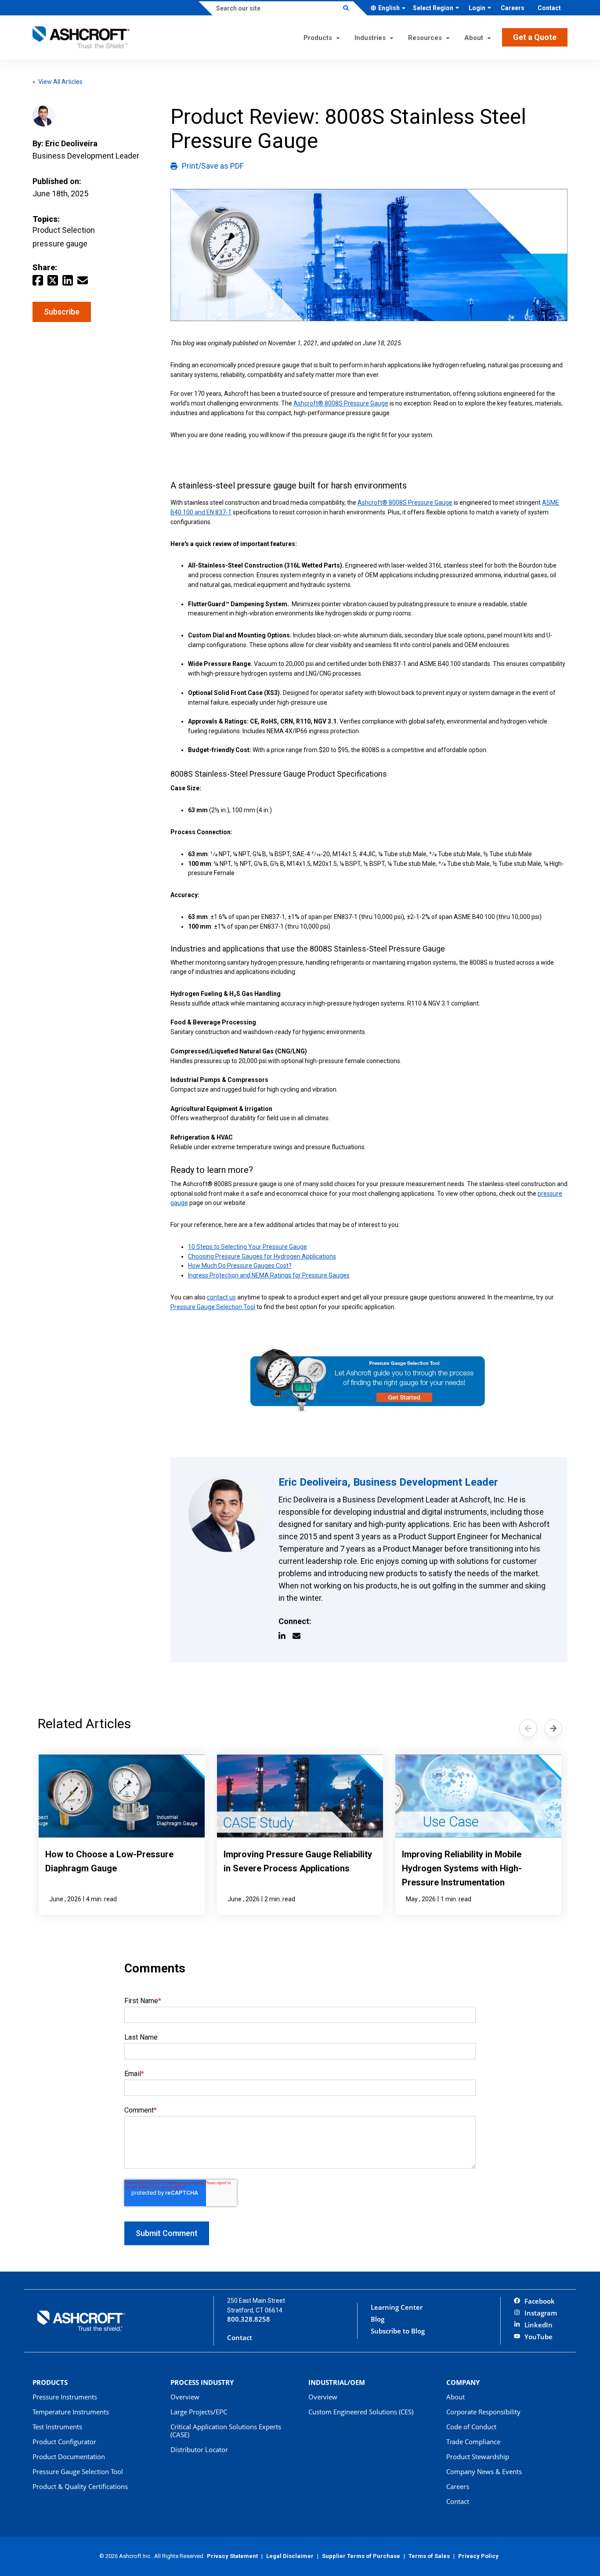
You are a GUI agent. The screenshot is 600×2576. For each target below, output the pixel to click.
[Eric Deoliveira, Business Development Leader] (227, 1514)
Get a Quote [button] (535, 37)
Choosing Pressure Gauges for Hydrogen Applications (262, 1256)
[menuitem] (513, 8)
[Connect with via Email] (300, 1636)
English (389, 8)
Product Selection (64, 230)
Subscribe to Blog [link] (398, 2331)
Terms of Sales (429, 2556)
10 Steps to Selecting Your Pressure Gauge (248, 1247)
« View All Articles (58, 82)
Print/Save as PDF (213, 166)
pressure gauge (60, 244)
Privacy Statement (232, 2556)
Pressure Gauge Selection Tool (213, 1307)
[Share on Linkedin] (68, 279)
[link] (534, 2302)
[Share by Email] (83, 279)
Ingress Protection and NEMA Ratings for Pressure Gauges (269, 1275)
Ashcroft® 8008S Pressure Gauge (341, 403)
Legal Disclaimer (290, 2556)
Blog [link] (378, 2319)
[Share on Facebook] (38, 279)
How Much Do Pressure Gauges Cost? (240, 1266)
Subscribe (62, 312)
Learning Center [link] (397, 2307)
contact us (221, 1297)
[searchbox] (276, 8)
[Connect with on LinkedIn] (286, 1636)
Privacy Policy (478, 2556)
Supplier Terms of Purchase (361, 2556)
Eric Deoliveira (71, 143)
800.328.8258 (249, 2319)
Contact (240, 2338)
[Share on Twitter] (53, 279)
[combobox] (391, 8)
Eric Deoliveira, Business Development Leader (388, 1482)
